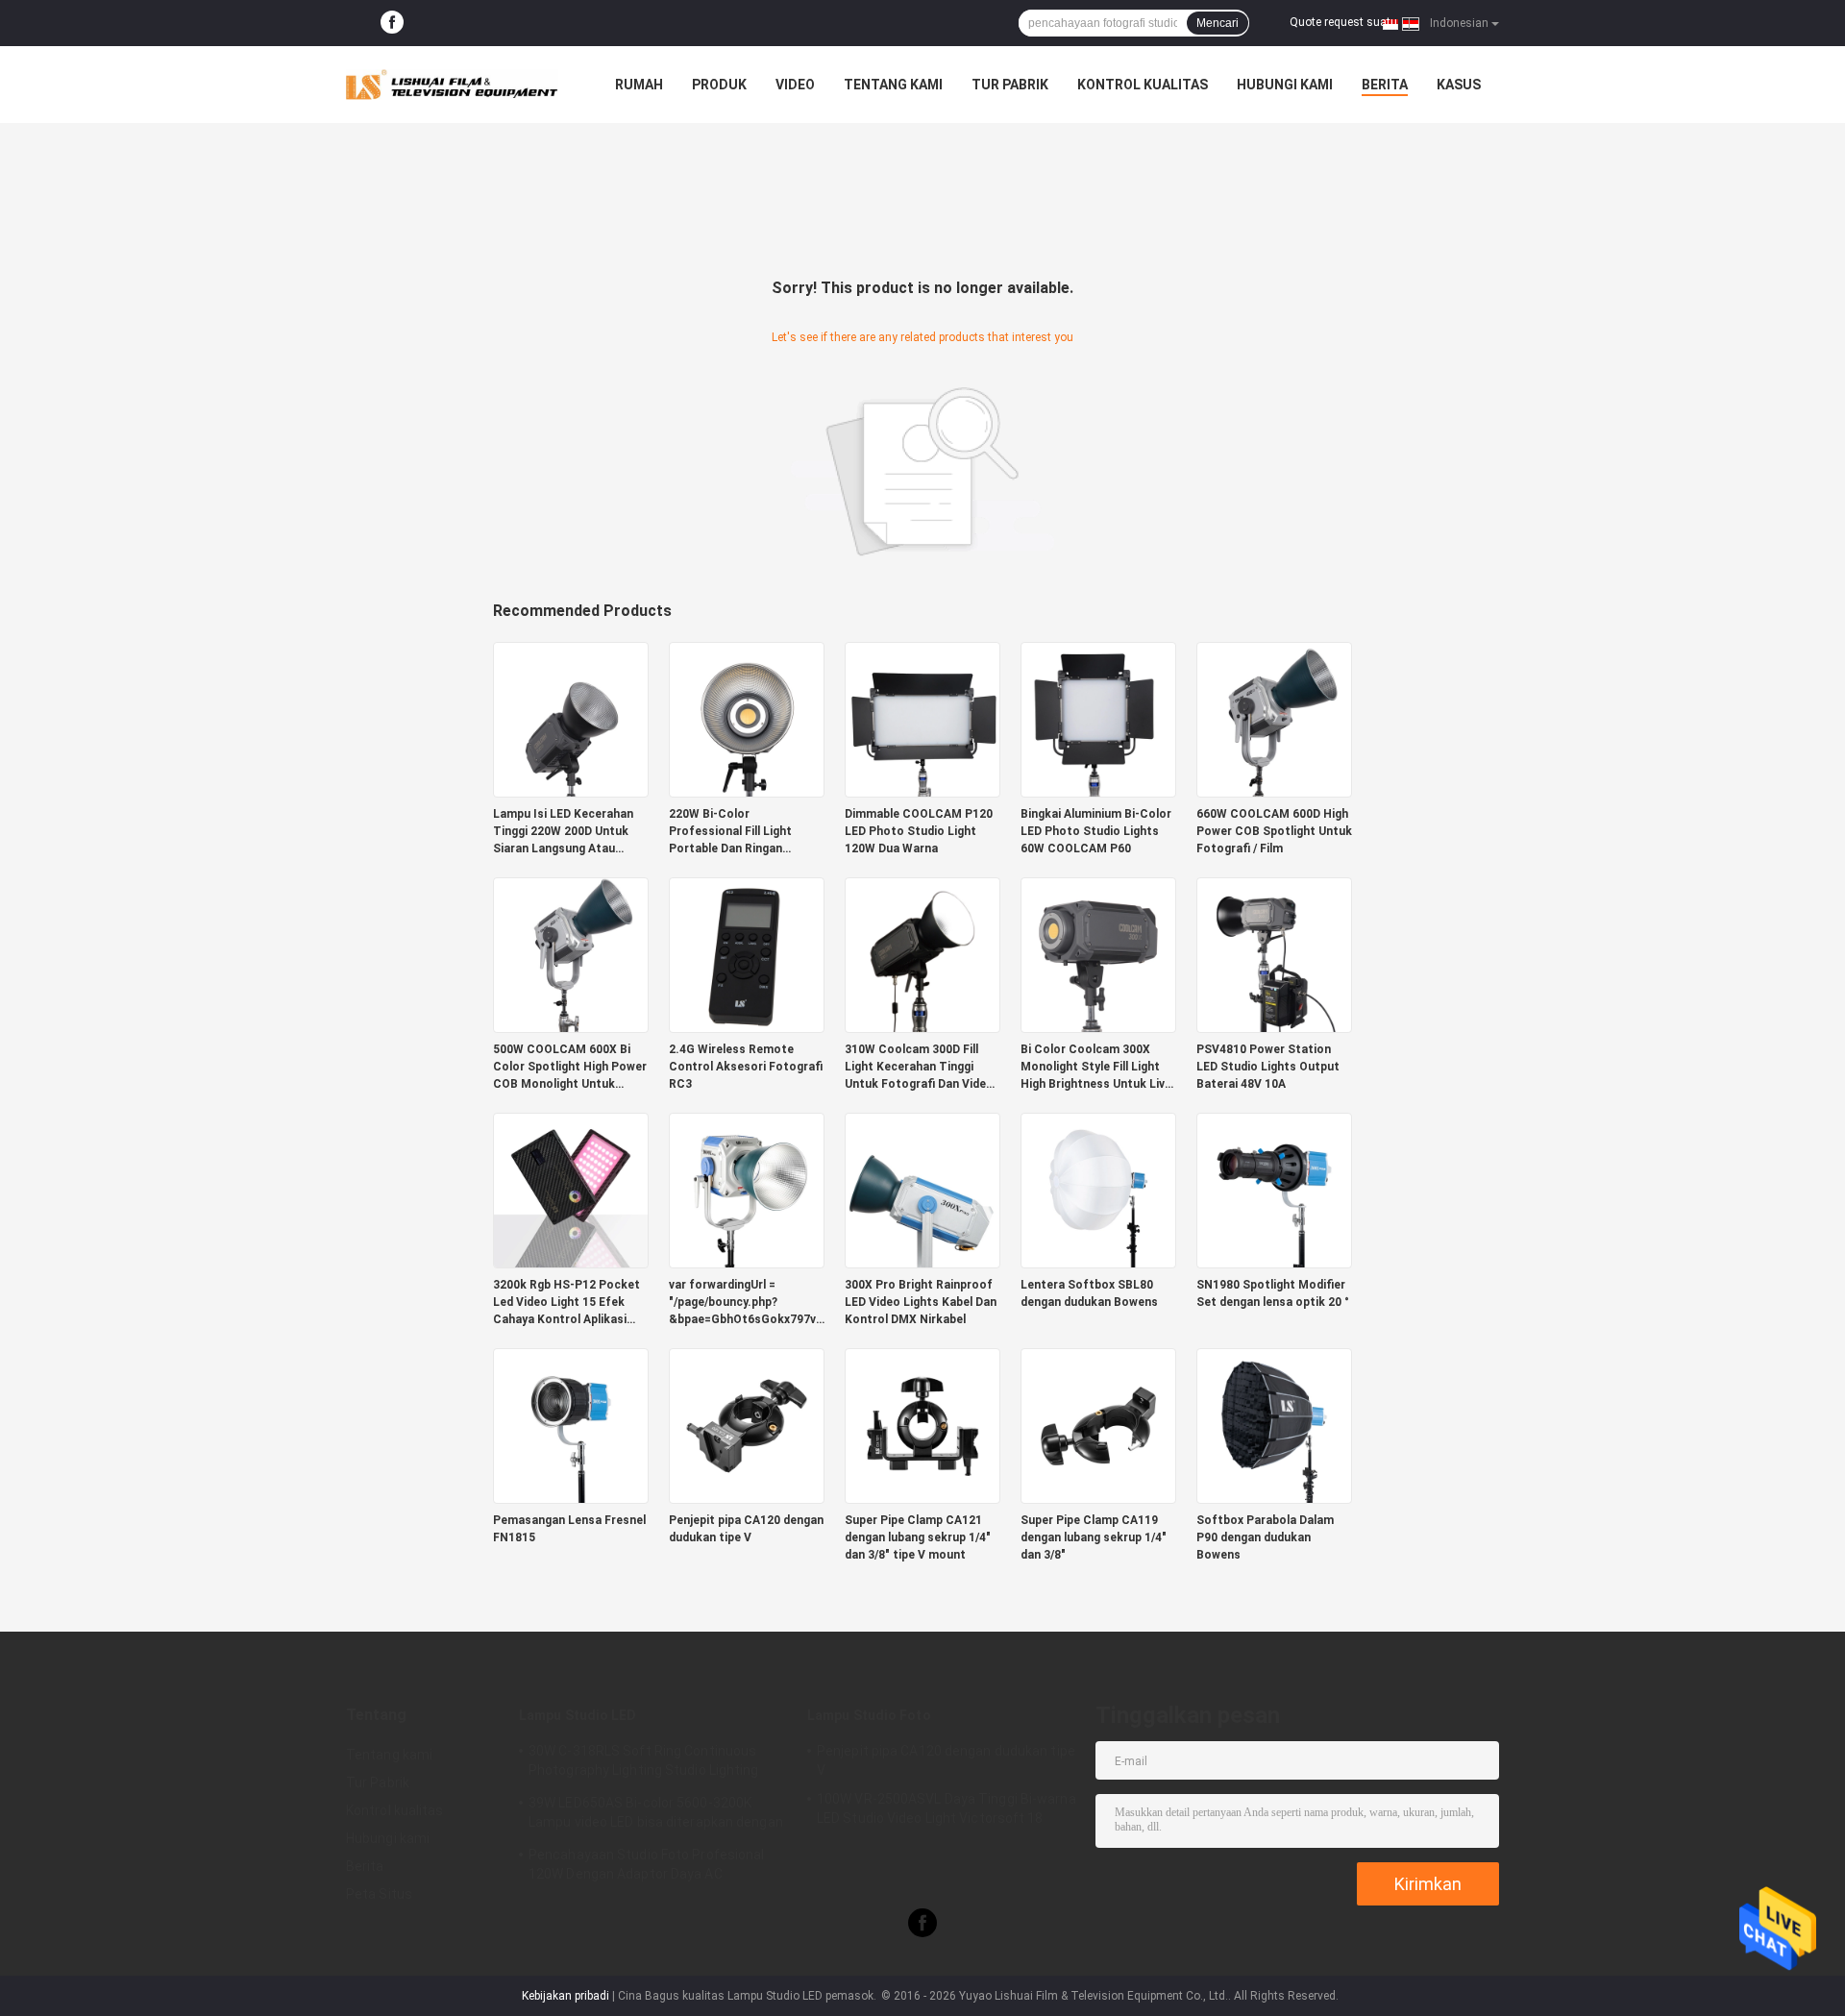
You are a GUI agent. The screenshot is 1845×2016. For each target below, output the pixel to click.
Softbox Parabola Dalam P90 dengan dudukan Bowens (1265, 1537)
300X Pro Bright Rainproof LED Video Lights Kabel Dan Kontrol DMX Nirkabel (921, 1302)
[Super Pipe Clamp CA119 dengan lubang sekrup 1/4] (1098, 1425)
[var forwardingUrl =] (747, 1190)
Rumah (639, 85)
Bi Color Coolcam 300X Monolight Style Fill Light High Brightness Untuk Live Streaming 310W (1096, 1068)
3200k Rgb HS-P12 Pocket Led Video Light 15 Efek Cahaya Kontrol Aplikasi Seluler (566, 1303)
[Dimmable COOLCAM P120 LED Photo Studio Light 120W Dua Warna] (922, 719)
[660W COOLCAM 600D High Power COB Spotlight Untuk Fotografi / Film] (1274, 719)
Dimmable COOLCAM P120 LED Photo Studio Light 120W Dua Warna (919, 831)
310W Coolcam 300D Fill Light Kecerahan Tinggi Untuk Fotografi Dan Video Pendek (919, 1068)
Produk (719, 85)
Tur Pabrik (1010, 85)
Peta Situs (379, 1894)
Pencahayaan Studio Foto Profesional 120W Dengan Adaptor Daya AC (647, 1864)
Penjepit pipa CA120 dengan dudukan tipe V (746, 1529)
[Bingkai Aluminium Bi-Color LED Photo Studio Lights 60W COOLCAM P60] (1098, 719)
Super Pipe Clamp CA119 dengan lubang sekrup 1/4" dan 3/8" (1094, 1537)
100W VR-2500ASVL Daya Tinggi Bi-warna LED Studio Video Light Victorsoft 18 (947, 1808)
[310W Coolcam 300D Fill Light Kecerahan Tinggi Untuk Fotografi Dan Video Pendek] (922, 954)
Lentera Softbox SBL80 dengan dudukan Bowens (1089, 1293)
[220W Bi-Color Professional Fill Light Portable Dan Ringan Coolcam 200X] (747, 719)
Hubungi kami (1285, 85)
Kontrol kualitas (1143, 85)
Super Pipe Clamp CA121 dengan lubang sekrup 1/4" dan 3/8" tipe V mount (918, 1537)
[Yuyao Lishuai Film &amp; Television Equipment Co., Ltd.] (452, 85)
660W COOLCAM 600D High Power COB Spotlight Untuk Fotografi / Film (1274, 831)
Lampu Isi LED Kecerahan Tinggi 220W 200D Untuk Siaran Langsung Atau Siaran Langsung (563, 832)
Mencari (1218, 23)
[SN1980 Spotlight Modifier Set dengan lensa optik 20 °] (1274, 1190)
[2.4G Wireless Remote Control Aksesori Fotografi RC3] (747, 954)
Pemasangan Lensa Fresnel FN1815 (569, 1529)
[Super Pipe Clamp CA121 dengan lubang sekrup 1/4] (922, 1425)
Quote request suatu (1343, 22)
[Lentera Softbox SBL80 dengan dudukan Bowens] (1098, 1190)
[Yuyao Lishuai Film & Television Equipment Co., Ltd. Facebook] (392, 23)
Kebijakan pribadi (566, 1996)
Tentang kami (893, 85)
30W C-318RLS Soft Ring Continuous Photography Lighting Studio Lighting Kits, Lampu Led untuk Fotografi (644, 1763)
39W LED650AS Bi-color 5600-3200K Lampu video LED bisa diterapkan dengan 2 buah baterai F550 (656, 1815)
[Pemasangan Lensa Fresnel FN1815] (571, 1425)
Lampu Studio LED (578, 1715)
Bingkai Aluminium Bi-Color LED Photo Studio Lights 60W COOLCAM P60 (1096, 831)
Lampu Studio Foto (869, 1715)
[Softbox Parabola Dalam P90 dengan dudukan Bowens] (1274, 1425)
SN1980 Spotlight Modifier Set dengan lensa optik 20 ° (1273, 1293)
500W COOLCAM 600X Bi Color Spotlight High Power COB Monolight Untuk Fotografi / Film (570, 1068)
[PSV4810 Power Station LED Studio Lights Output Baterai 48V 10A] (1274, 954)
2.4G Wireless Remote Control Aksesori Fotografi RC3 (746, 1067)
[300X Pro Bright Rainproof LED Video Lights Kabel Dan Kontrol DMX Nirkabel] (922, 1190)
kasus (1459, 85)
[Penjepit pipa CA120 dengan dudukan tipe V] (747, 1425)
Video (795, 85)
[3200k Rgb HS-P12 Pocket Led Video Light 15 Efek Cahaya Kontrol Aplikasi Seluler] (571, 1190)
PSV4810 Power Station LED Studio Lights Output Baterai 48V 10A (1268, 1067)
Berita (1385, 85)
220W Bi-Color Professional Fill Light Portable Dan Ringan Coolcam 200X (730, 832)
